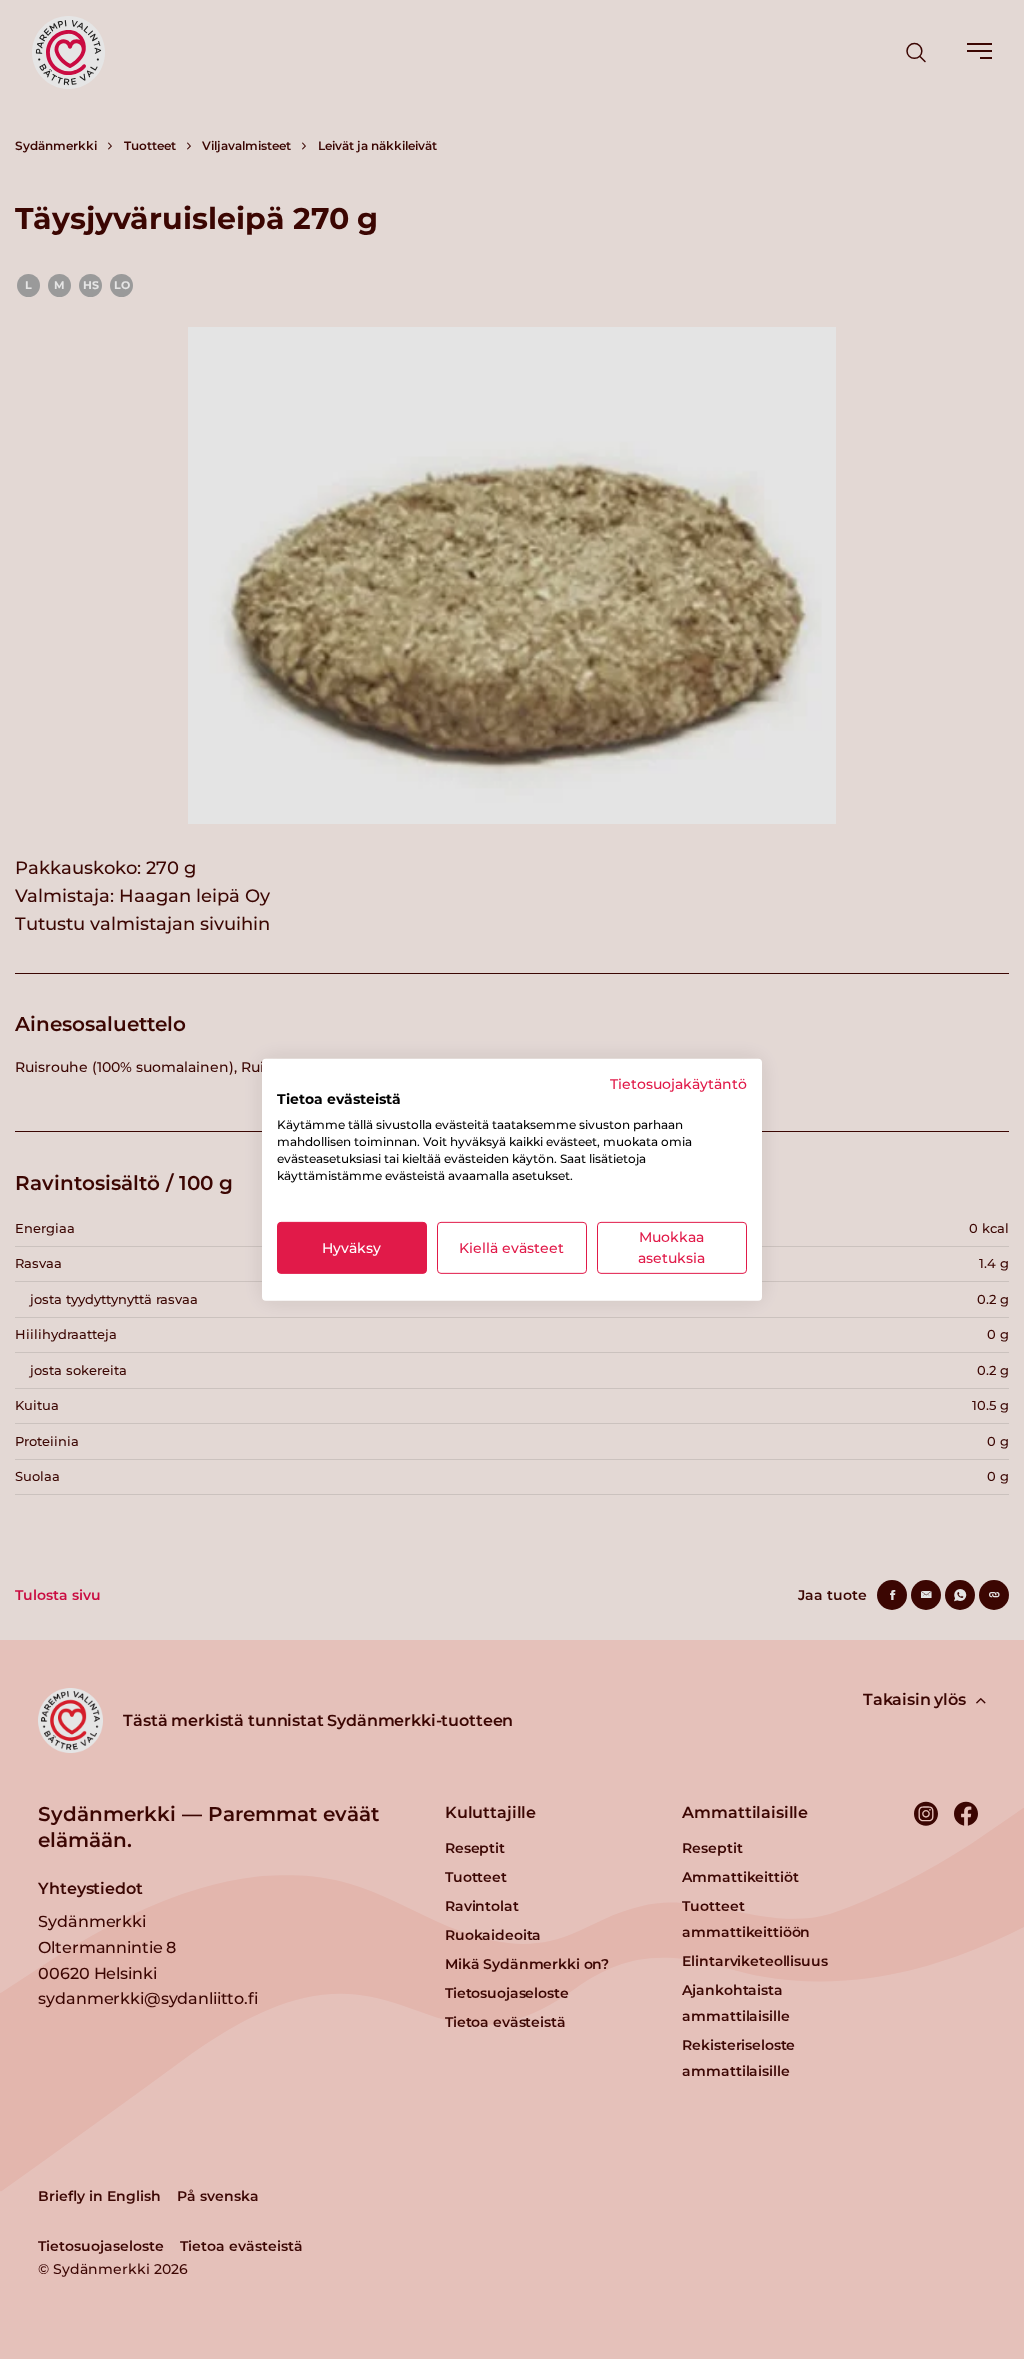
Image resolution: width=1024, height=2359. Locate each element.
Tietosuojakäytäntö (678, 1083)
